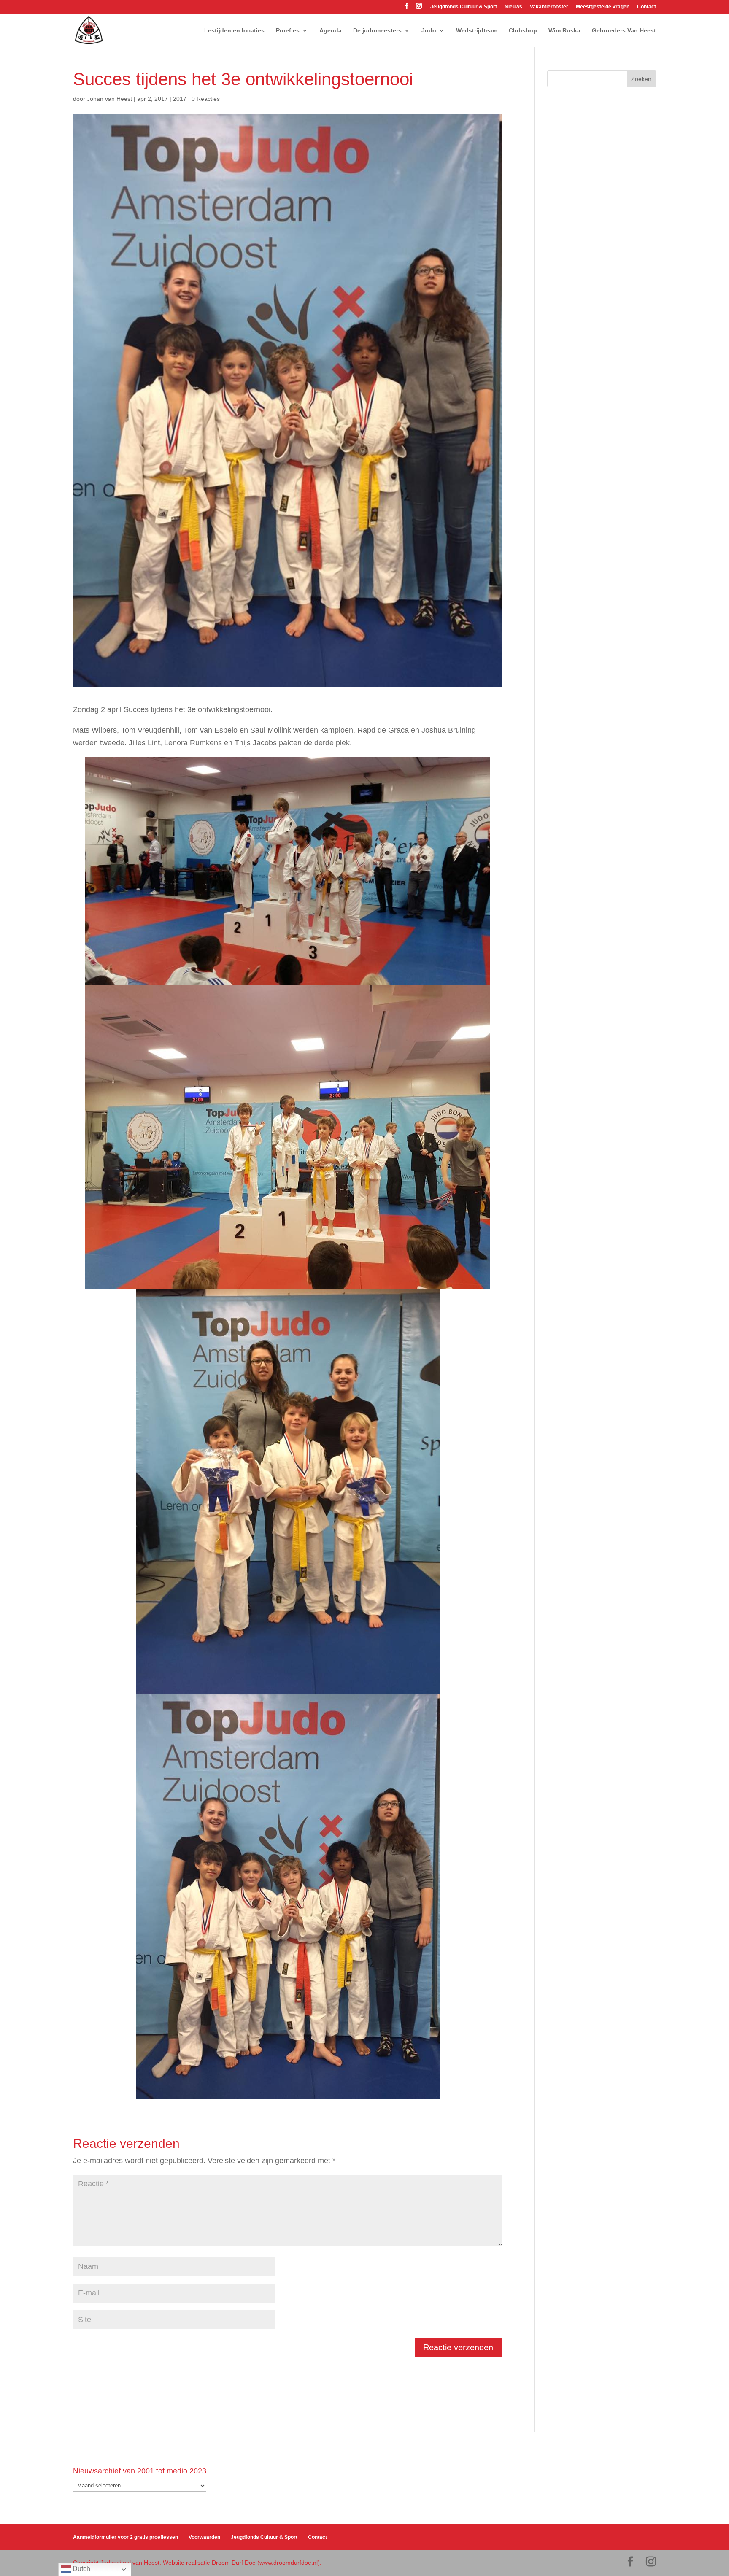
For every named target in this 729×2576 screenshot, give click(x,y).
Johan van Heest (109, 99)
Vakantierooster (549, 7)
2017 (180, 99)
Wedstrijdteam (477, 31)
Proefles (288, 31)
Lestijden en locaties (234, 31)
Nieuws (513, 7)
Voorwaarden (204, 2537)
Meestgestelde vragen (603, 7)
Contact (647, 7)
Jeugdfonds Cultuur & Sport (464, 7)
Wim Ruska (564, 31)
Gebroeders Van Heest (624, 31)
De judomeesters (377, 31)
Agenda (331, 31)
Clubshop (523, 31)
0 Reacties (206, 99)
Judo (429, 31)
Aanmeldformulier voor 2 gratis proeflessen (126, 2537)
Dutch (81, 2569)
